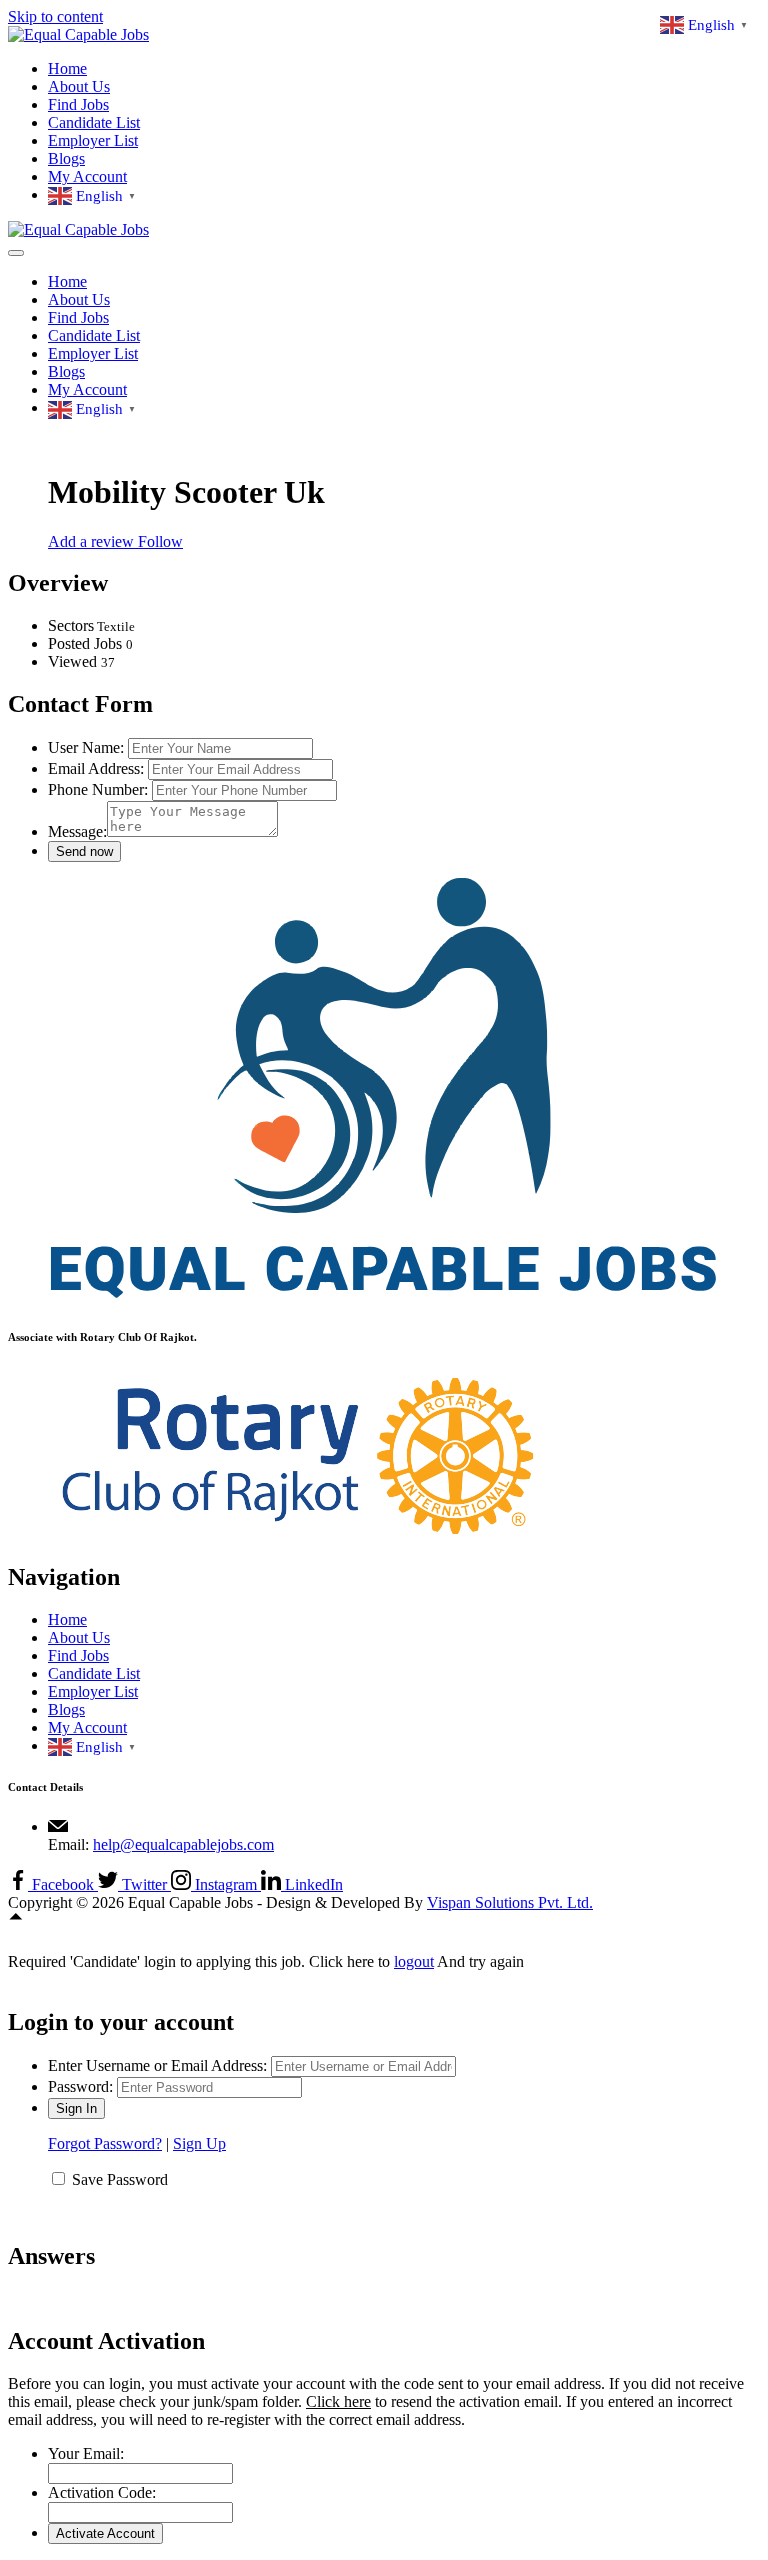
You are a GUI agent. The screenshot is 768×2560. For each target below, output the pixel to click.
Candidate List (94, 122)
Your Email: (86, 2453)
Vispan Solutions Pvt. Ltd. (510, 1902)
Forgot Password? (105, 2143)
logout (414, 1961)
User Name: (86, 747)
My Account (87, 176)
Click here (338, 2401)
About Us (79, 86)
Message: (77, 831)
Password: (80, 2086)
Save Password (120, 2179)
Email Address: (96, 768)
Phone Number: (98, 789)
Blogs (66, 158)
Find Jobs (78, 104)
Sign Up (199, 2143)
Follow (160, 541)
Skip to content (55, 16)
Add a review (93, 541)
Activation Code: (102, 2492)
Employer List (93, 140)
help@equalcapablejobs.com (183, 1844)
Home (67, 68)
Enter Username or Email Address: (157, 2065)
